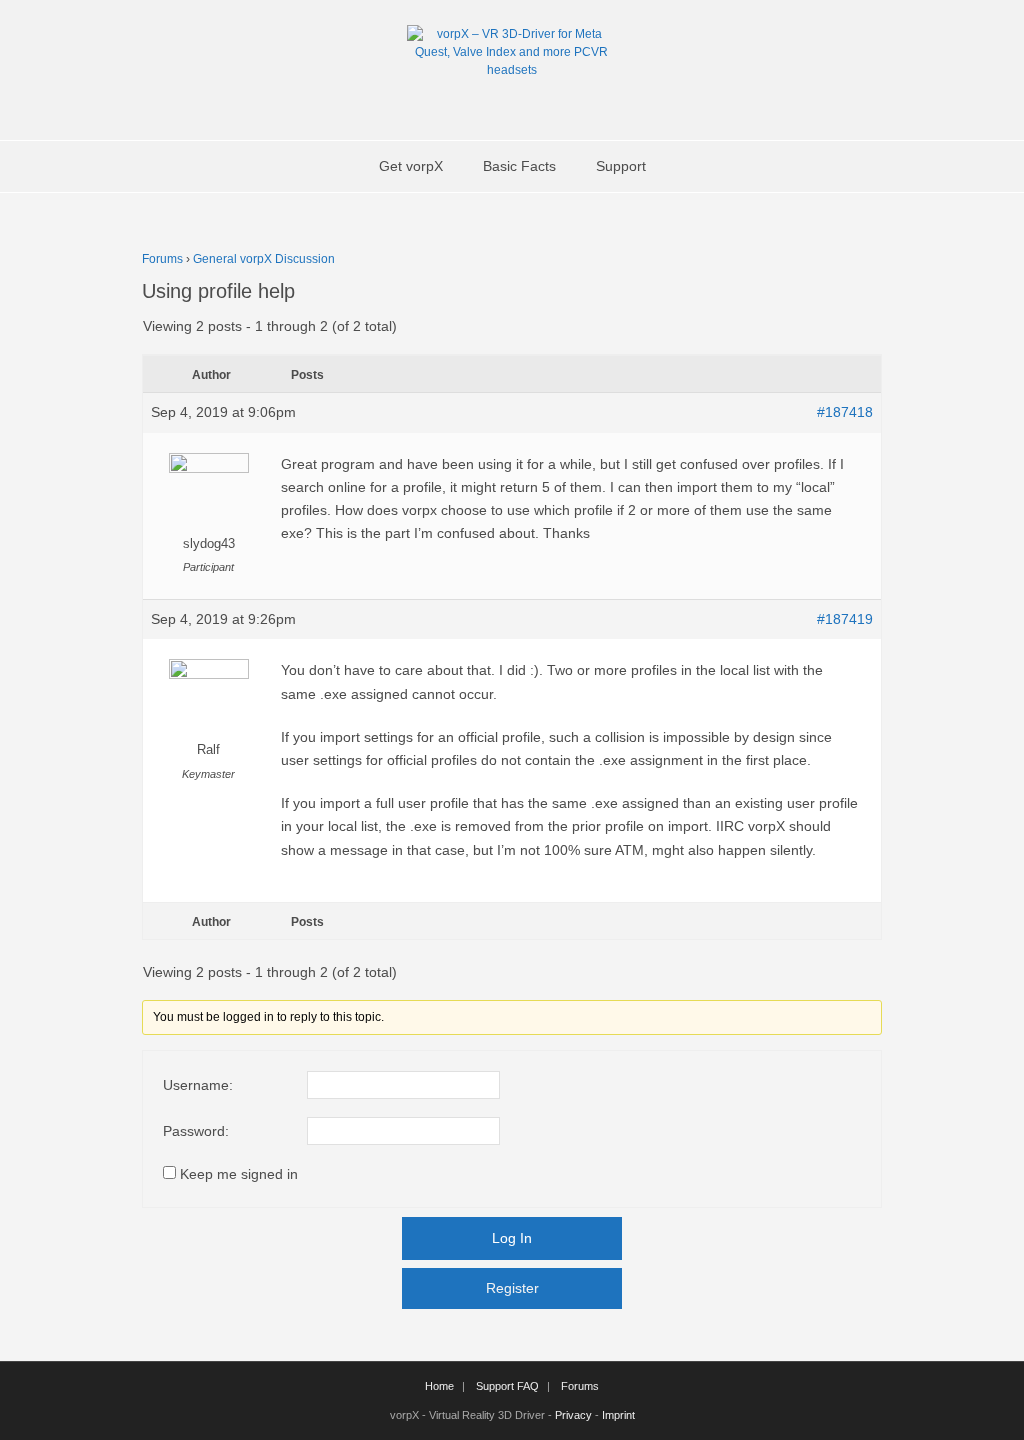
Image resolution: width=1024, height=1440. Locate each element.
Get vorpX (411, 166)
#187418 (845, 412)
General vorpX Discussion (264, 259)
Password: (196, 1131)
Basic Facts (519, 166)
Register (512, 1288)
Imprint (618, 1415)
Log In (512, 1238)
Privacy (573, 1415)
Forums (162, 259)
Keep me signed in (239, 1174)
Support (621, 166)
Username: (198, 1085)
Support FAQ (507, 1386)
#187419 (845, 619)
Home (439, 1386)
